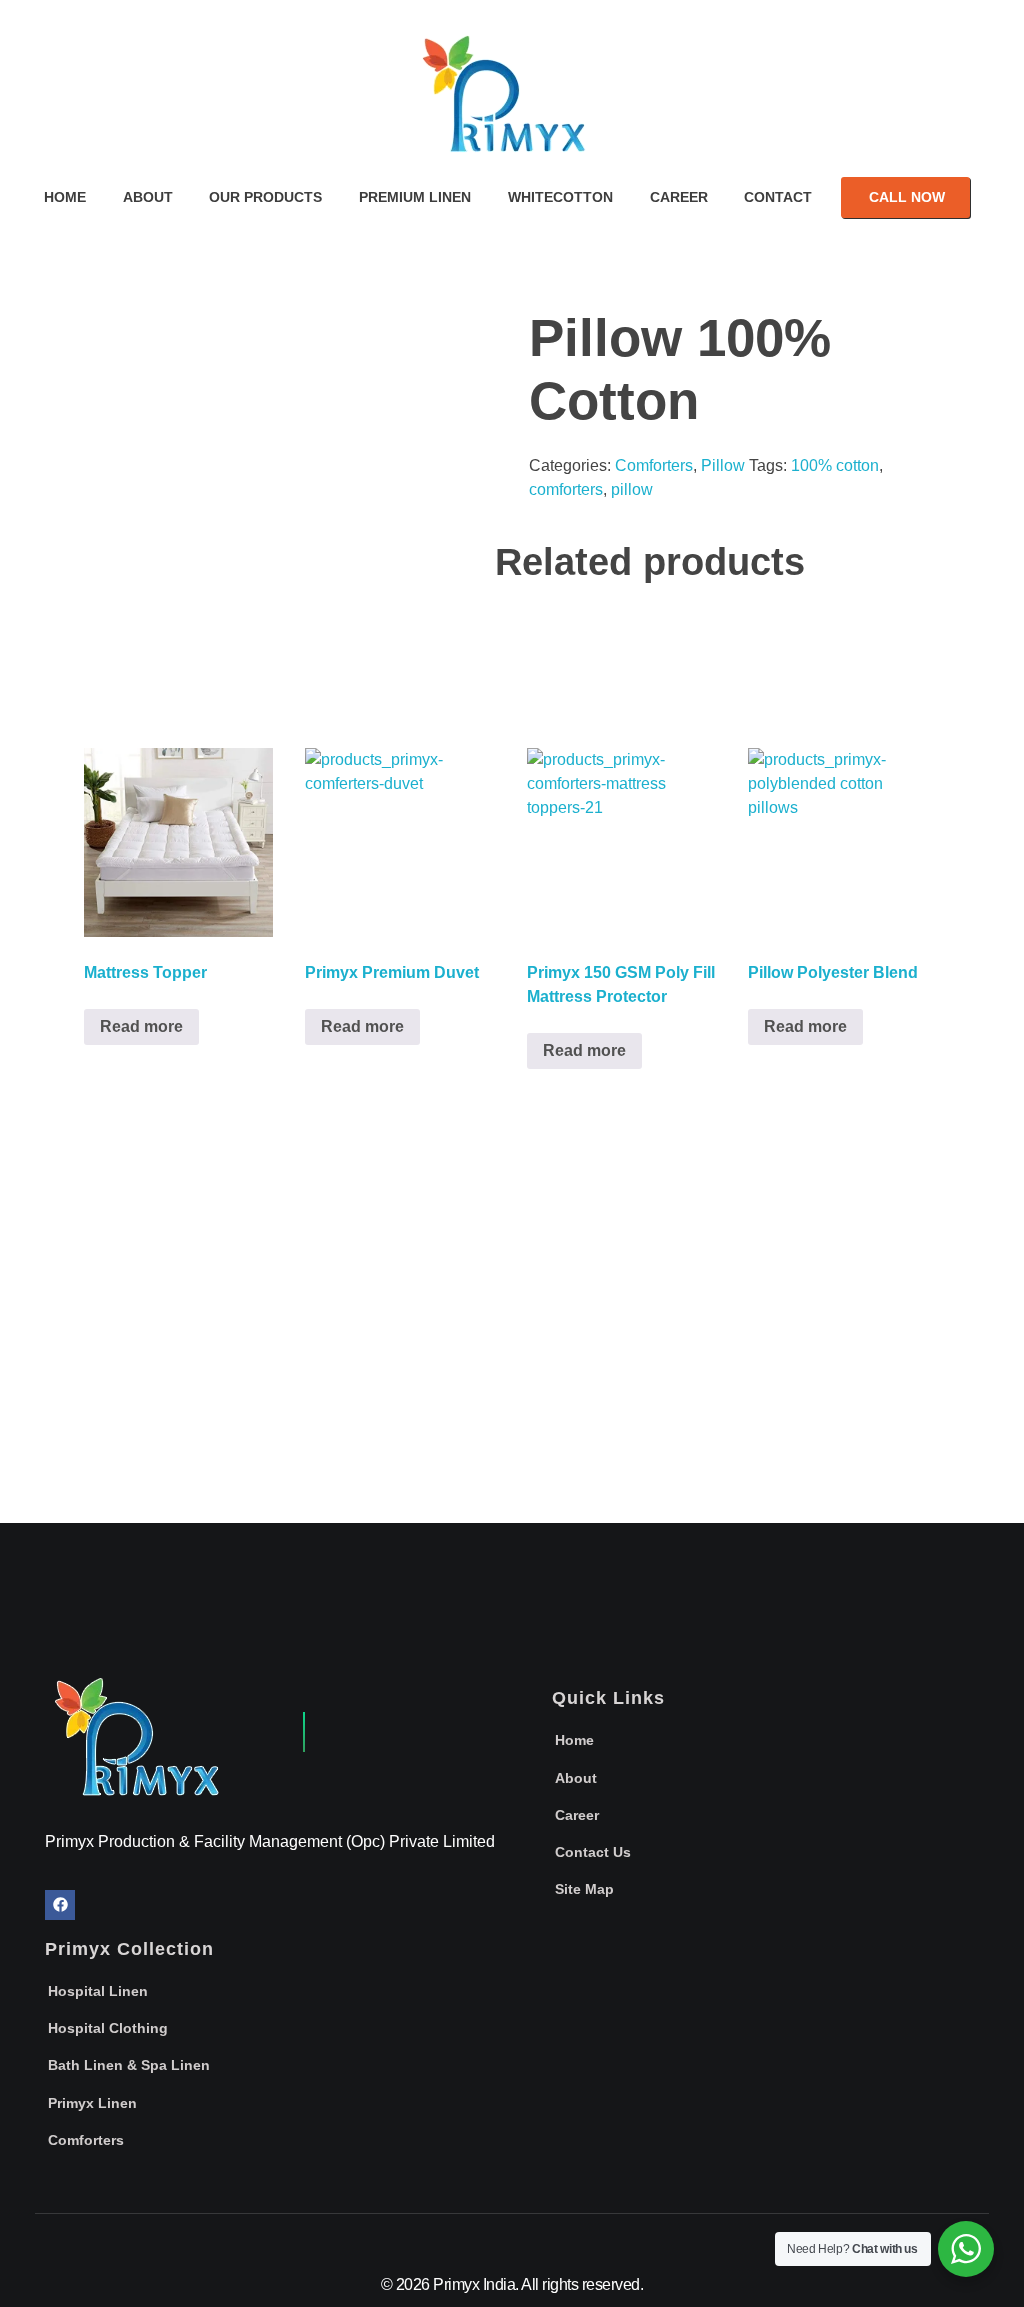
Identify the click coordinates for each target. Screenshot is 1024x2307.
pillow (632, 489)
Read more (141, 1026)
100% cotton (835, 465)
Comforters (654, 465)
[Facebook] (60, 1905)
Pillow (723, 465)
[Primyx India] (512, 105)
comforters (566, 489)
